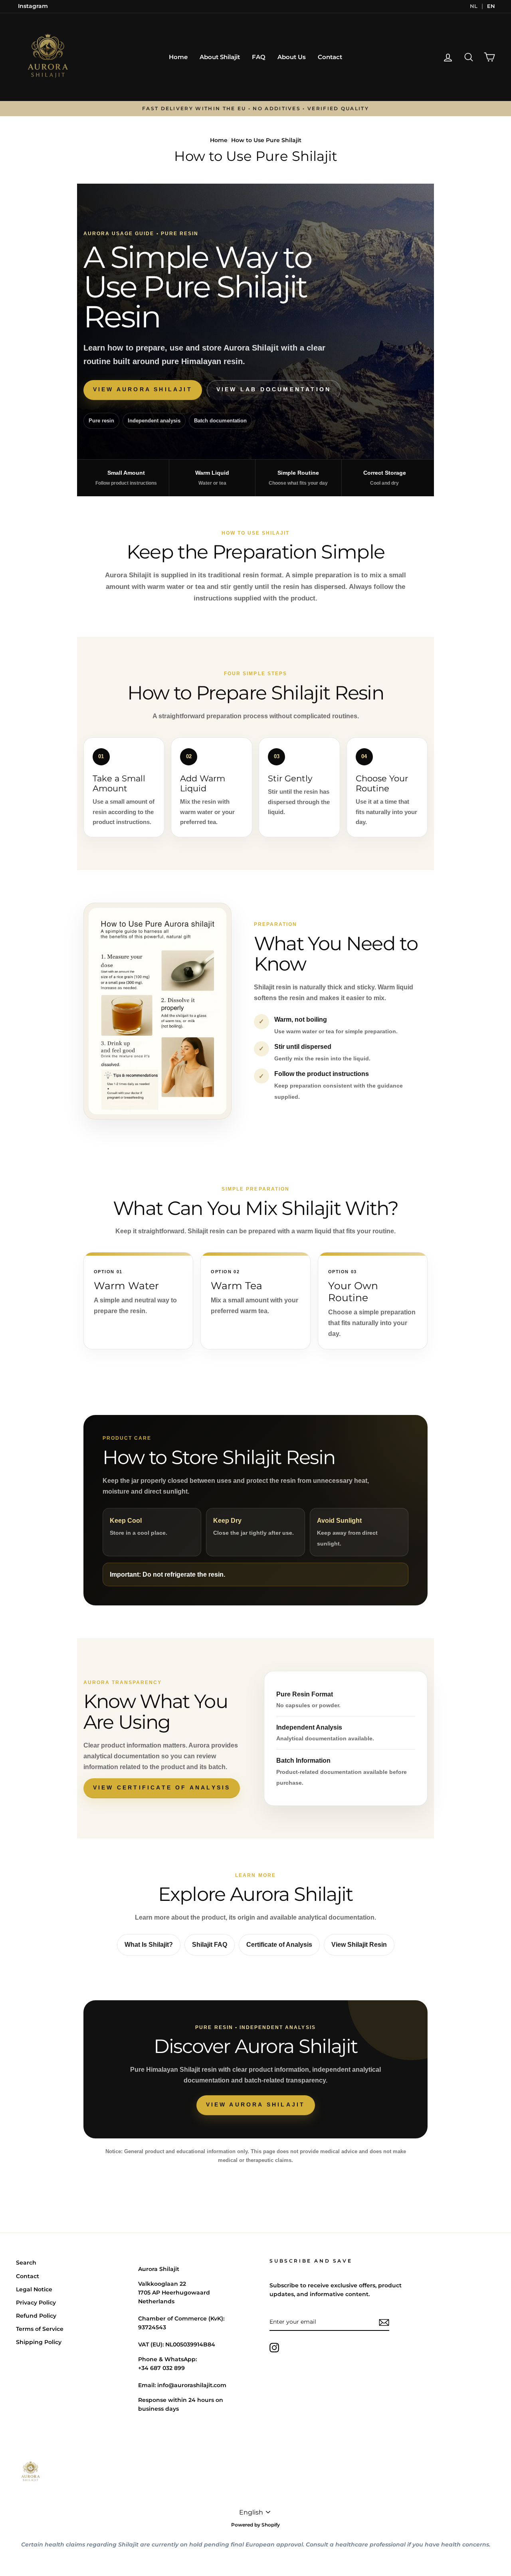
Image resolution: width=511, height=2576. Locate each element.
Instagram (33, 6)
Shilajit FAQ (210, 1945)
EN (491, 6)
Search (26, 2263)
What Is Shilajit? (149, 1945)
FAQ (259, 57)
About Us (292, 57)
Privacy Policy (36, 2303)
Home (178, 57)
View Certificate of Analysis (162, 1787)
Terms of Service (40, 2329)
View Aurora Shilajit (143, 389)
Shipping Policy (39, 2342)
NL (474, 6)
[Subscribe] (384, 2322)
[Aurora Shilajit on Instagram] (274, 2348)
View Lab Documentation (274, 389)
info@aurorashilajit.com (192, 2385)
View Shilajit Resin (359, 1945)
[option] (255, 109)
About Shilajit (220, 57)
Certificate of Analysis (279, 1945)
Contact (330, 57)
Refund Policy (36, 2316)
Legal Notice (34, 2289)
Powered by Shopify (255, 2525)
